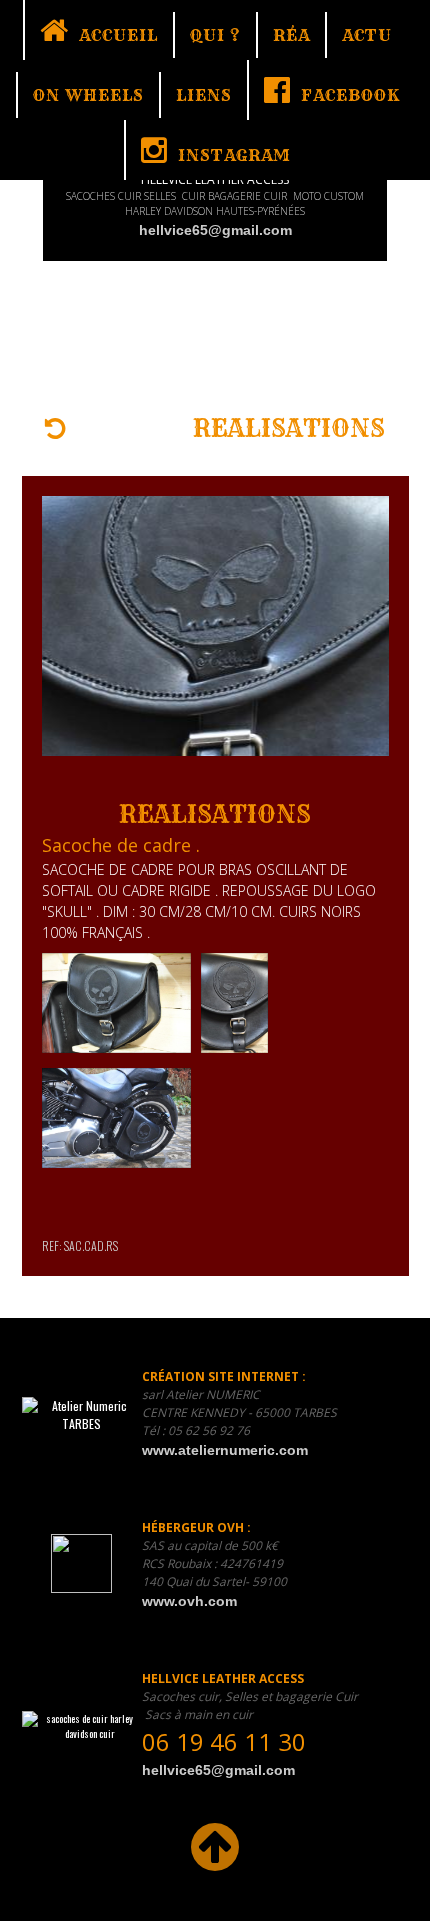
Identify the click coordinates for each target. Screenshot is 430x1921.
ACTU (367, 35)
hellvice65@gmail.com (215, 230)
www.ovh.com (189, 1601)
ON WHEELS (88, 95)
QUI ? (215, 35)
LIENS (204, 95)
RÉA (291, 35)
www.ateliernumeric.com (225, 1450)
